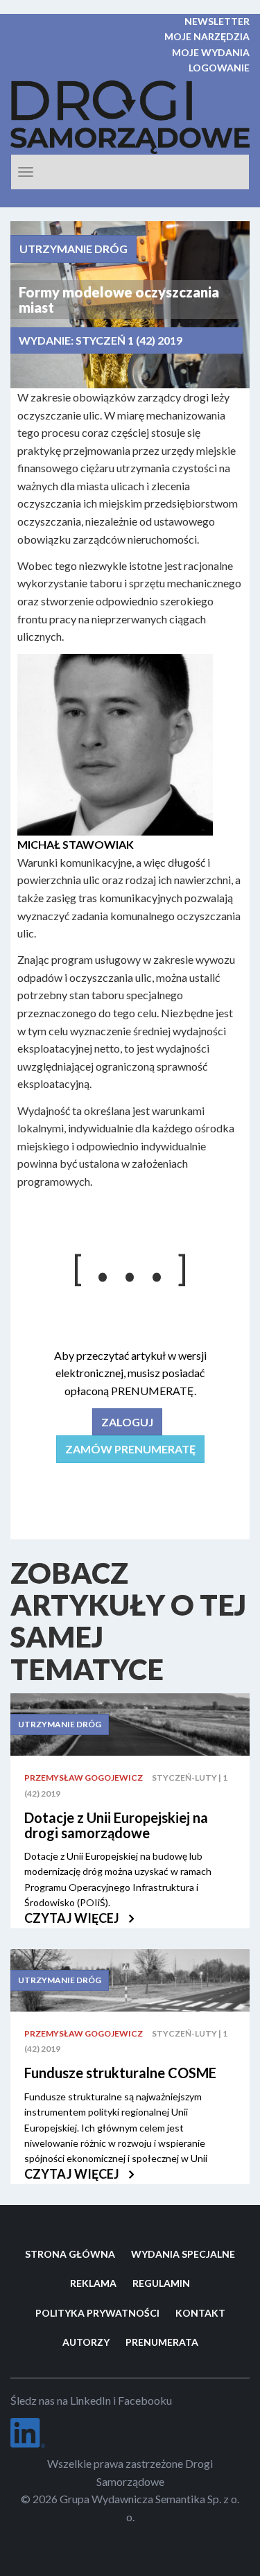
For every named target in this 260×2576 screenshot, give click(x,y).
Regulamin (161, 2283)
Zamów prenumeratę (130, 1449)
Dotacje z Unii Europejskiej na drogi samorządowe (116, 1825)
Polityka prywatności (97, 2313)
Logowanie (219, 68)
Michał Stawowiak (76, 844)
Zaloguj (127, 1422)
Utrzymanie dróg (73, 249)
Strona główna (70, 2254)
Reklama (93, 2283)
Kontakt (200, 2313)
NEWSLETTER (217, 21)
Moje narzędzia (207, 36)
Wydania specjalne (183, 2254)
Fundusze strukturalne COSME (120, 2073)
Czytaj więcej (73, 1918)
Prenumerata (162, 2342)
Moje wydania (211, 52)
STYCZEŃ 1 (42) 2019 (129, 340)
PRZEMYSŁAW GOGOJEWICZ (84, 1778)
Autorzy (86, 2342)
